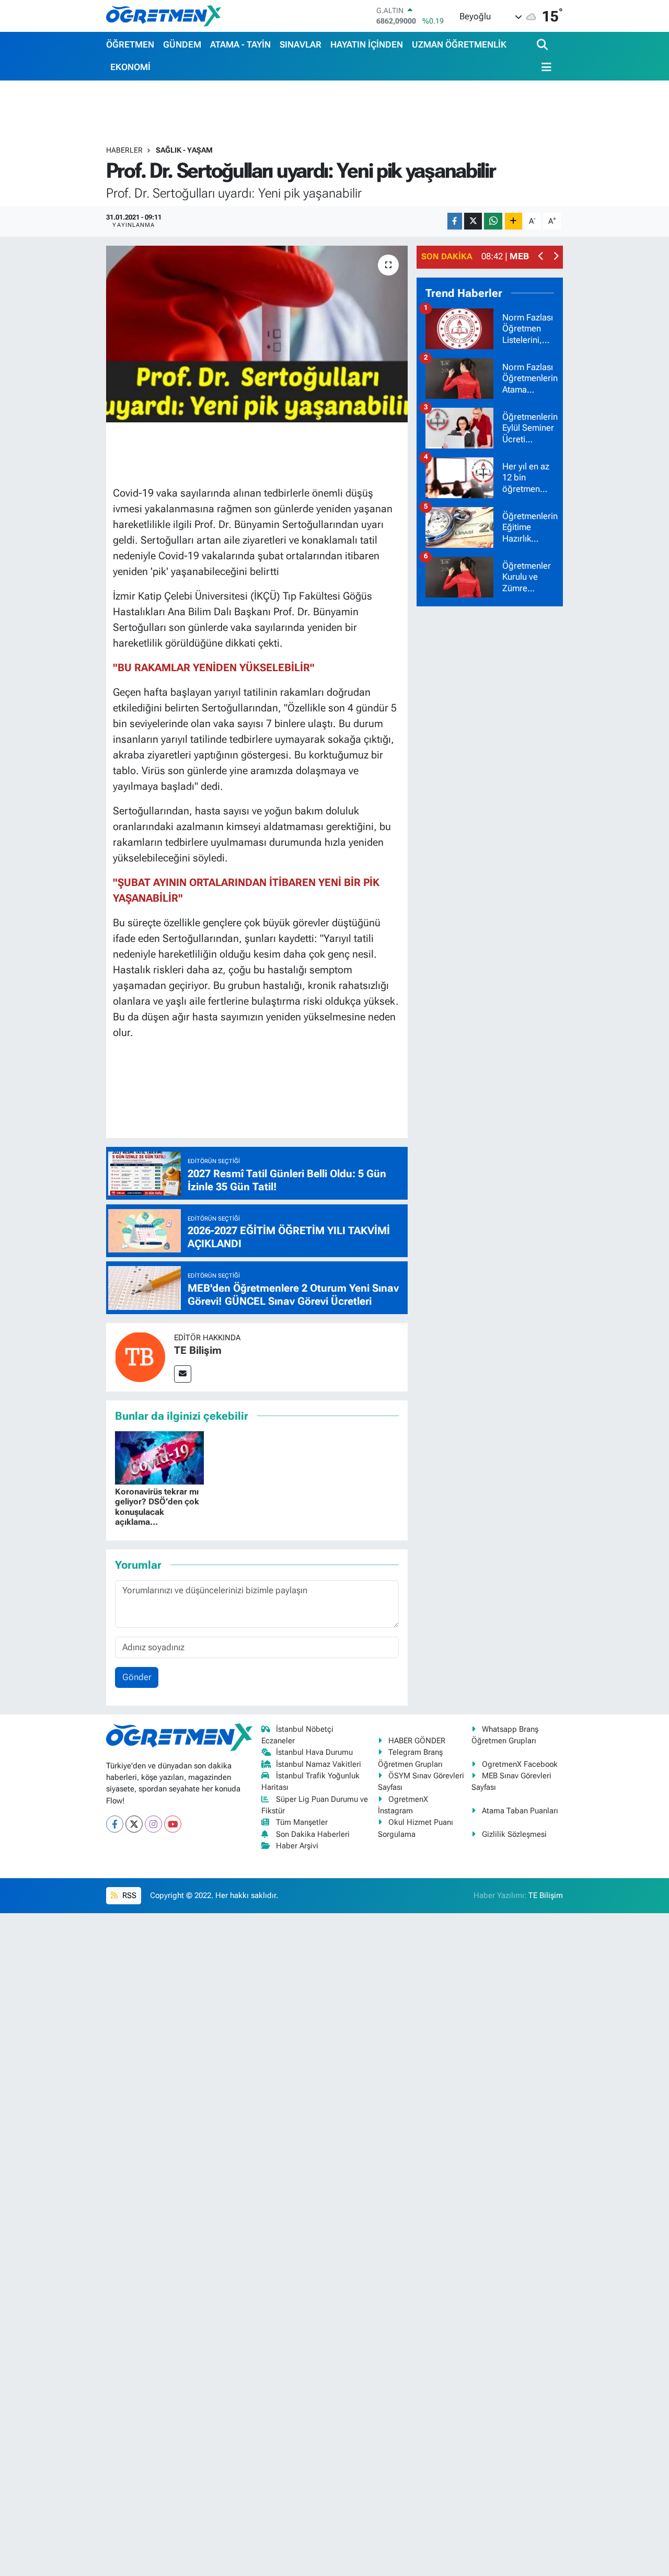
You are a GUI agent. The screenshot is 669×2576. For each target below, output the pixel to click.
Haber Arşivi (297, 1846)
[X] (134, 1824)
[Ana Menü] (544, 67)
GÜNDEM (182, 44)
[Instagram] (153, 1824)
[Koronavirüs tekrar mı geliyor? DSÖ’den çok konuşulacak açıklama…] (159, 1457)
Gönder (137, 1677)
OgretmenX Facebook (520, 1764)
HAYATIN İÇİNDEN (367, 44)
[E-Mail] (183, 1374)
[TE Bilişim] (140, 1356)
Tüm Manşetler (302, 1822)
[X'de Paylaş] (473, 221)
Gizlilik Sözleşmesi (514, 1834)
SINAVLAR (301, 44)
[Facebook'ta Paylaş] (455, 221)
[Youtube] (173, 1824)
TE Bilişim (198, 1350)
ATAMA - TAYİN (240, 44)
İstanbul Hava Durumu (314, 1752)
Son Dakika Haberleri (313, 1834)
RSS (128, 1895)
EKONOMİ (130, 67)
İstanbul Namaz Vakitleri (319, 1764)
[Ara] (543, 45)
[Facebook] (115, 1824)
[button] (541, 257)
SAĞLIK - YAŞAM (184, 150)
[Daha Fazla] (514, 221)
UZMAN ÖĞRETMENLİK (459, 44)
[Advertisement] (495, 772)
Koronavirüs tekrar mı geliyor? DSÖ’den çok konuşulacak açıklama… (157, 1507)
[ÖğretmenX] (164, 16)
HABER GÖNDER (417, 1741)
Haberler (124, 150)
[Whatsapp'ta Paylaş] (493, 221)
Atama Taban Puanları (520, 1811)
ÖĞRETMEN (130, 44)
